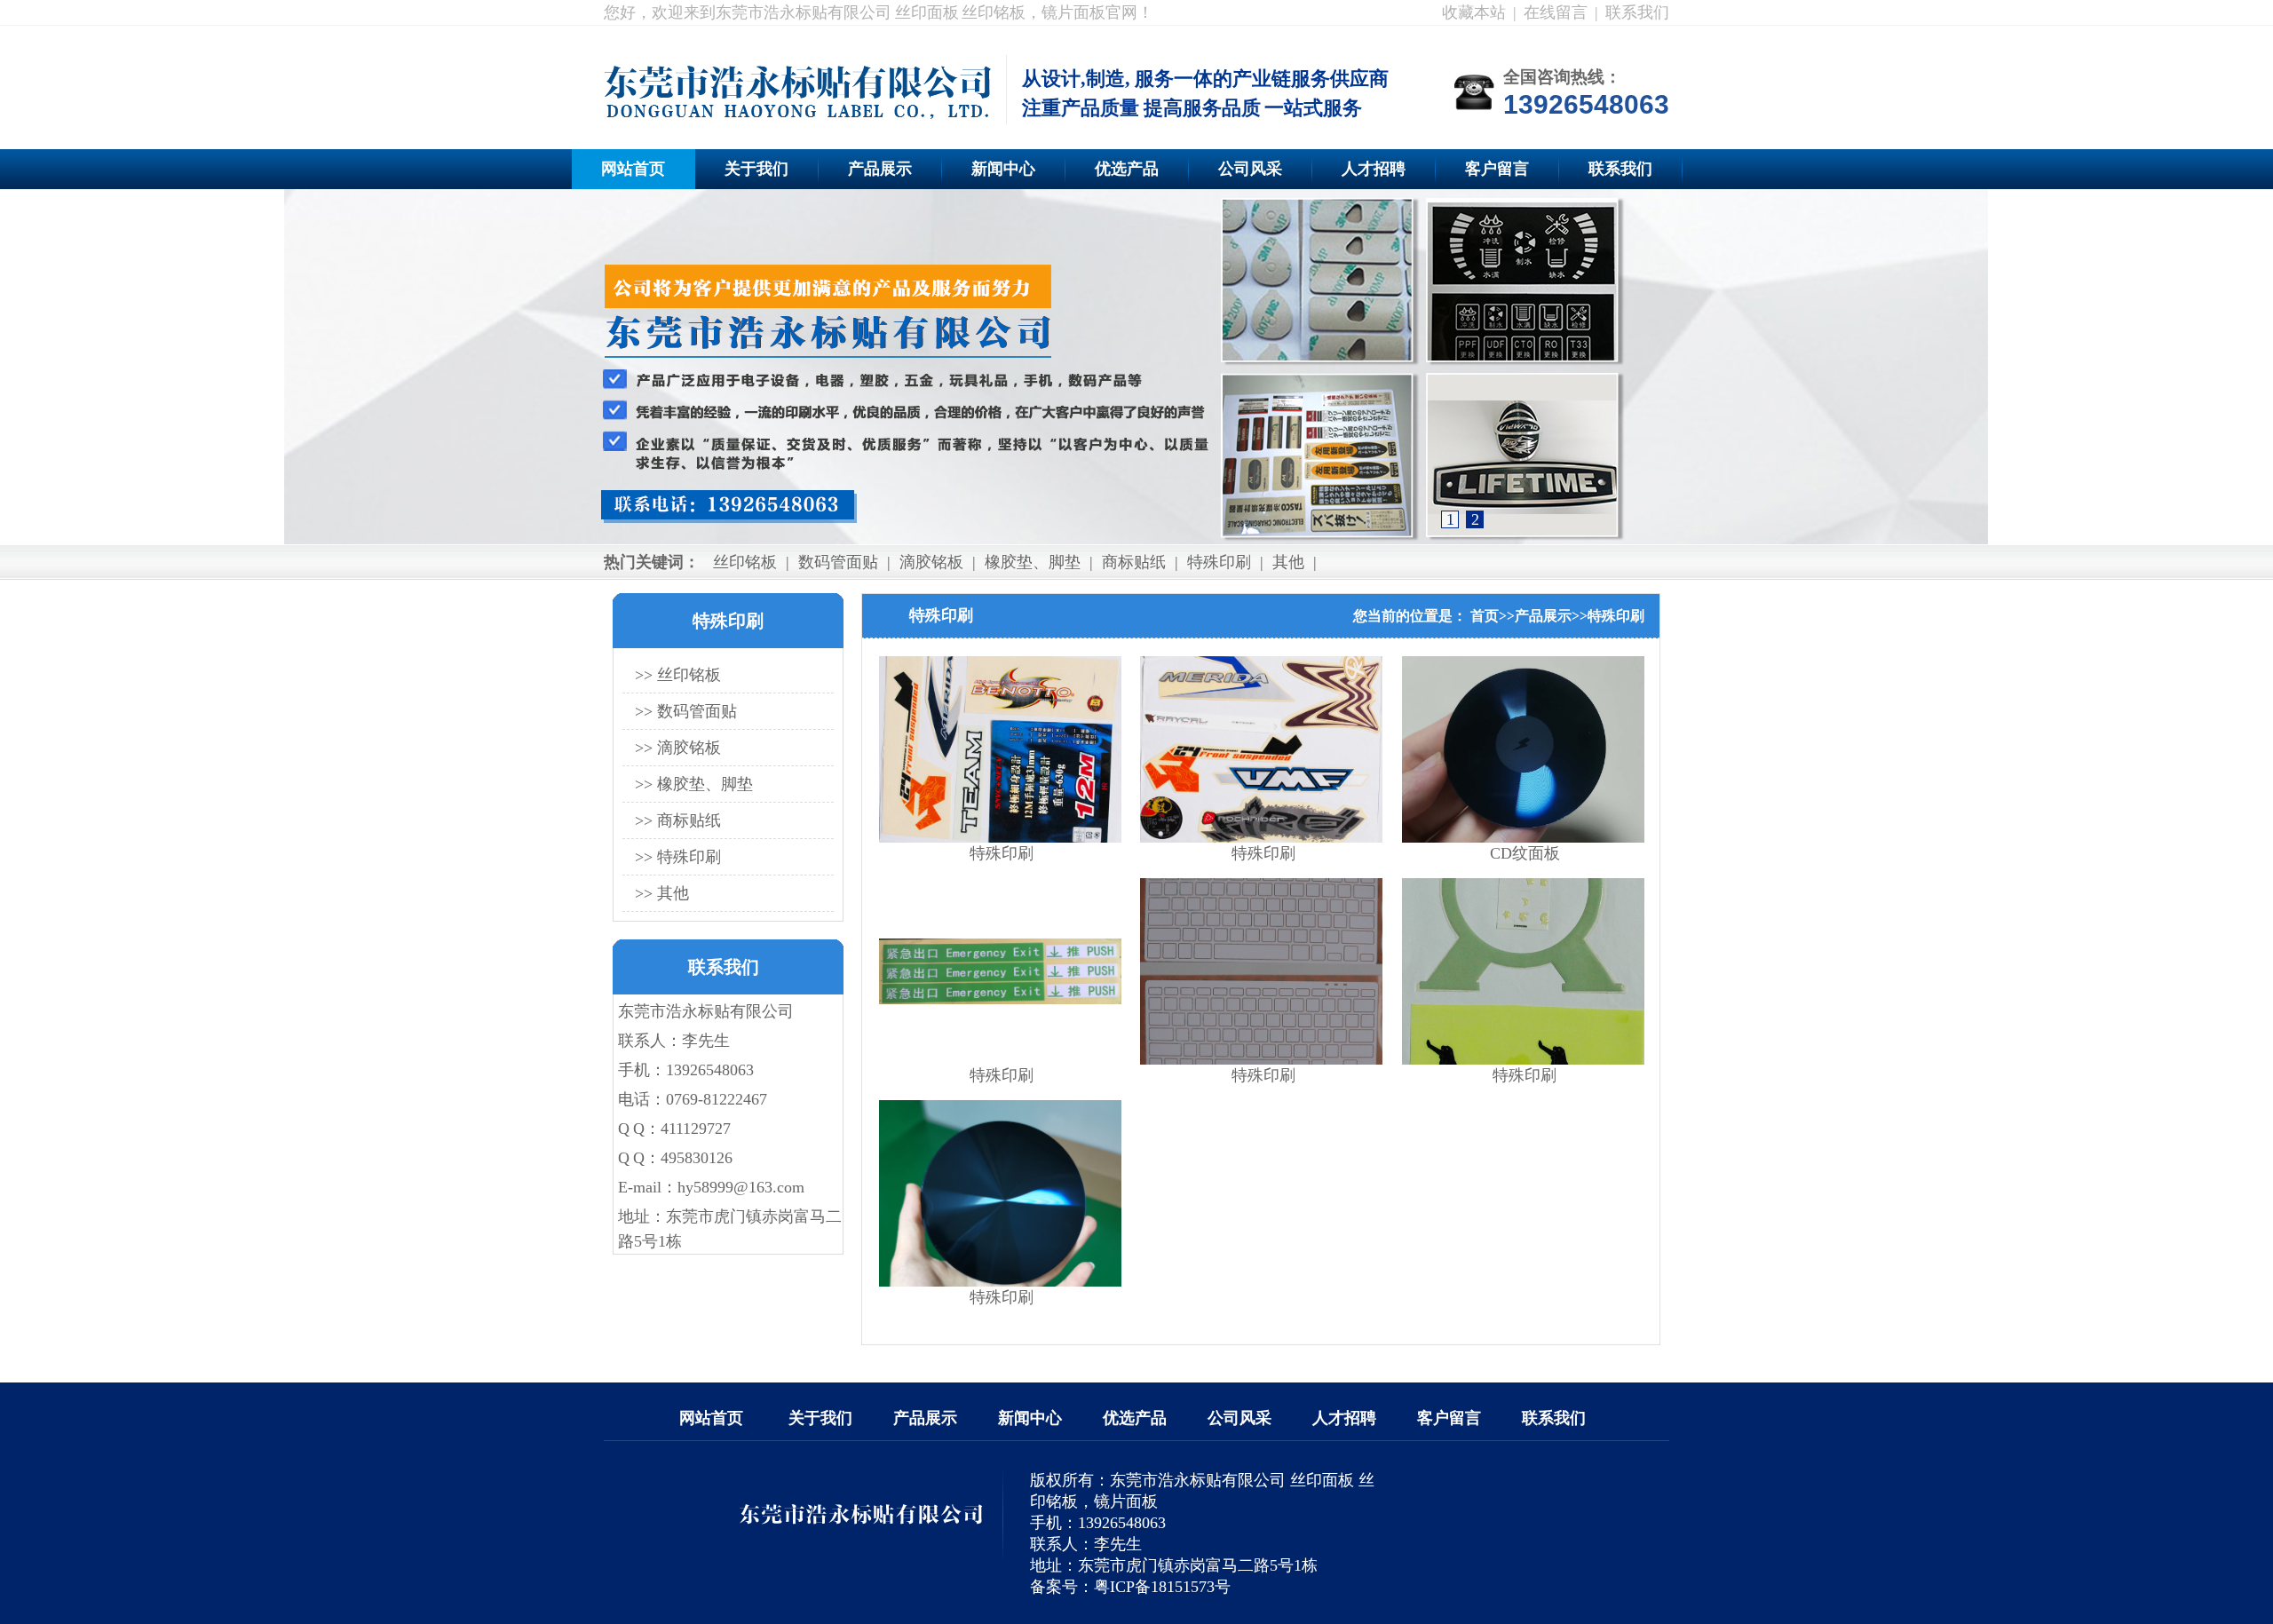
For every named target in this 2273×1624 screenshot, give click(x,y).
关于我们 (756, 169)
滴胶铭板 (931, 562)
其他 (1288, 562)
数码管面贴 (838, 562)
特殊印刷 (1219, 562)
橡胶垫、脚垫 (1033, 562)
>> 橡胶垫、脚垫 (694, 784)
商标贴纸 (1134, 562)
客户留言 (1497, 169)
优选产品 (1127, 169)
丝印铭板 (745, 562)
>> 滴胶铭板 (678, 748)
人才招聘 (1374, 169)
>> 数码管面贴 (686, 711)
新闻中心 (1003, 169)
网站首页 (633, 169)
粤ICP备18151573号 (1162, 1587)
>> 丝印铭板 (678, 675)
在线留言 (1556, 12)
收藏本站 (1474, 12)
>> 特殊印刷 (678, 857)
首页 (1485, 616)
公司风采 (1250, 169)
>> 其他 (662, 893)
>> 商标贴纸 (678, 820)
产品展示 (880, 169)
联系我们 (1637, 12)
